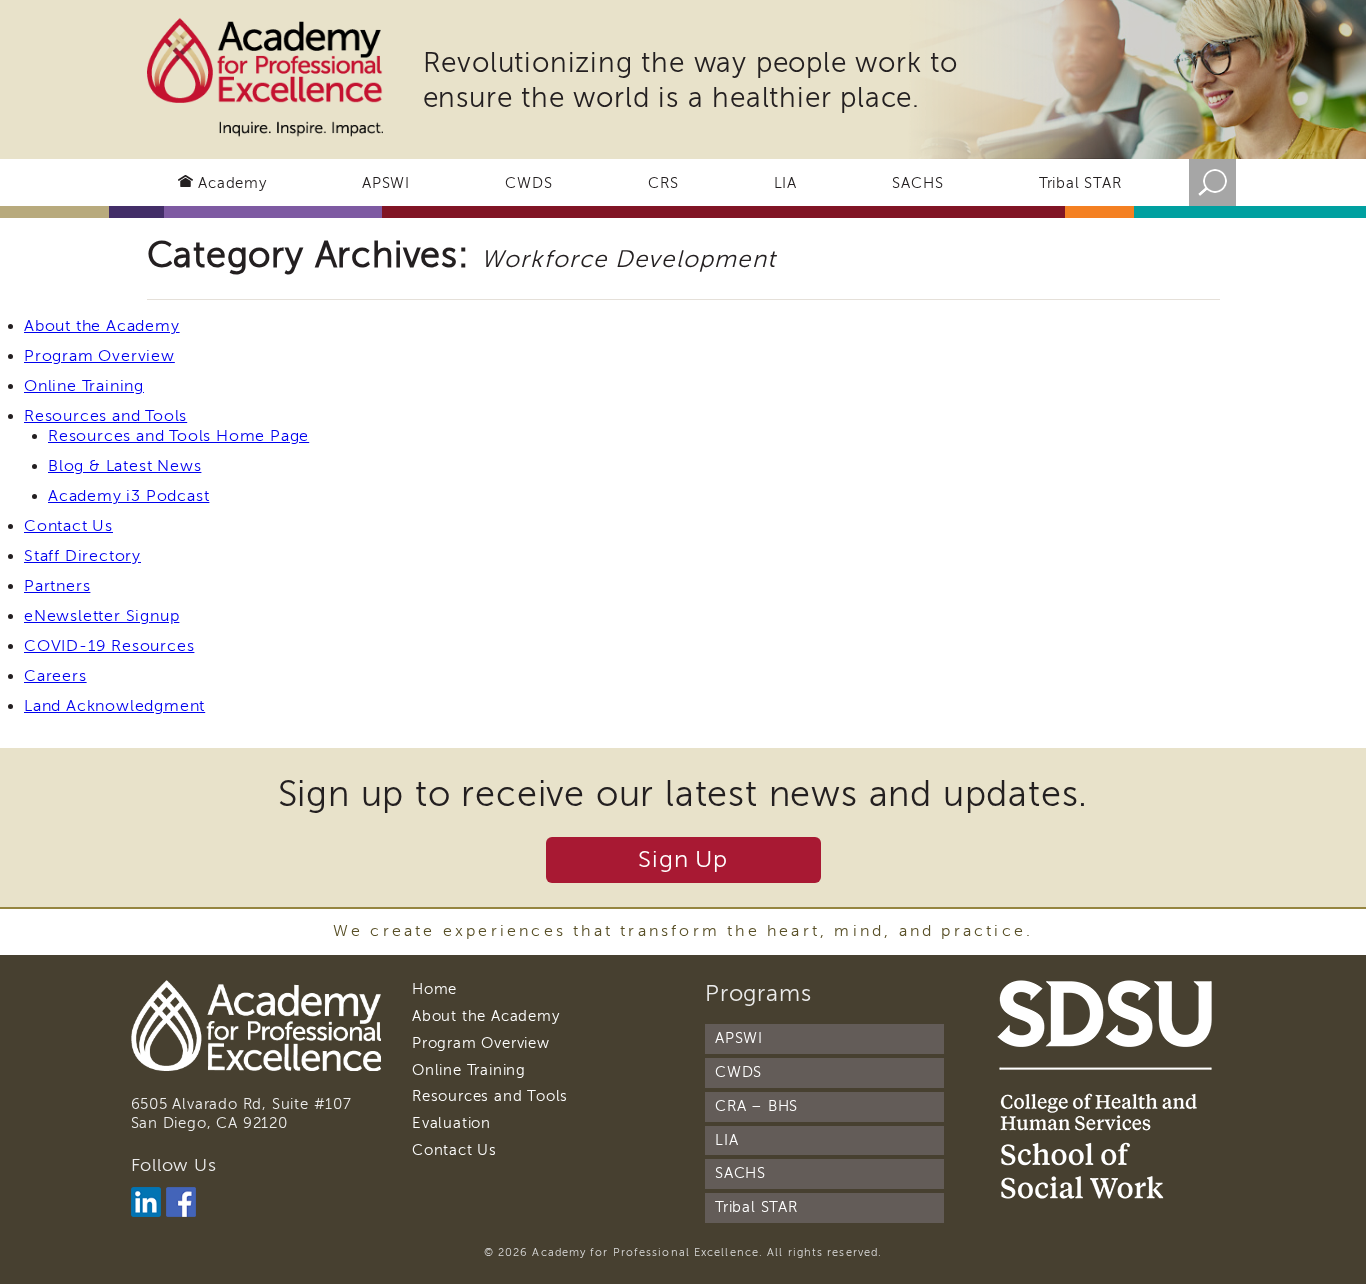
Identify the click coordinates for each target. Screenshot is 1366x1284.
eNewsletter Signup (101, 616)
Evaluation (451, 1123)
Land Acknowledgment (114, 706)
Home (434, 989)
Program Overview (99, 356)
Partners (57, 586)
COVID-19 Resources (109, 646)
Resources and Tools (105, 416)
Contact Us (68, 526)
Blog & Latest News (124, 466)
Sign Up (683, 859)
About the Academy (102, 326)
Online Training (84, 386)
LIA (785, 183)
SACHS (917, 183)
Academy (232, 183)
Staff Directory (82, 556)
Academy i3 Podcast (128, 496)
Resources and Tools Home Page (178, 436)
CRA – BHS (756, 1106)
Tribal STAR (1080, 183)
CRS (663, 183)
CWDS (528, 183)
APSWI (386, 183)
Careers (55, 676)
